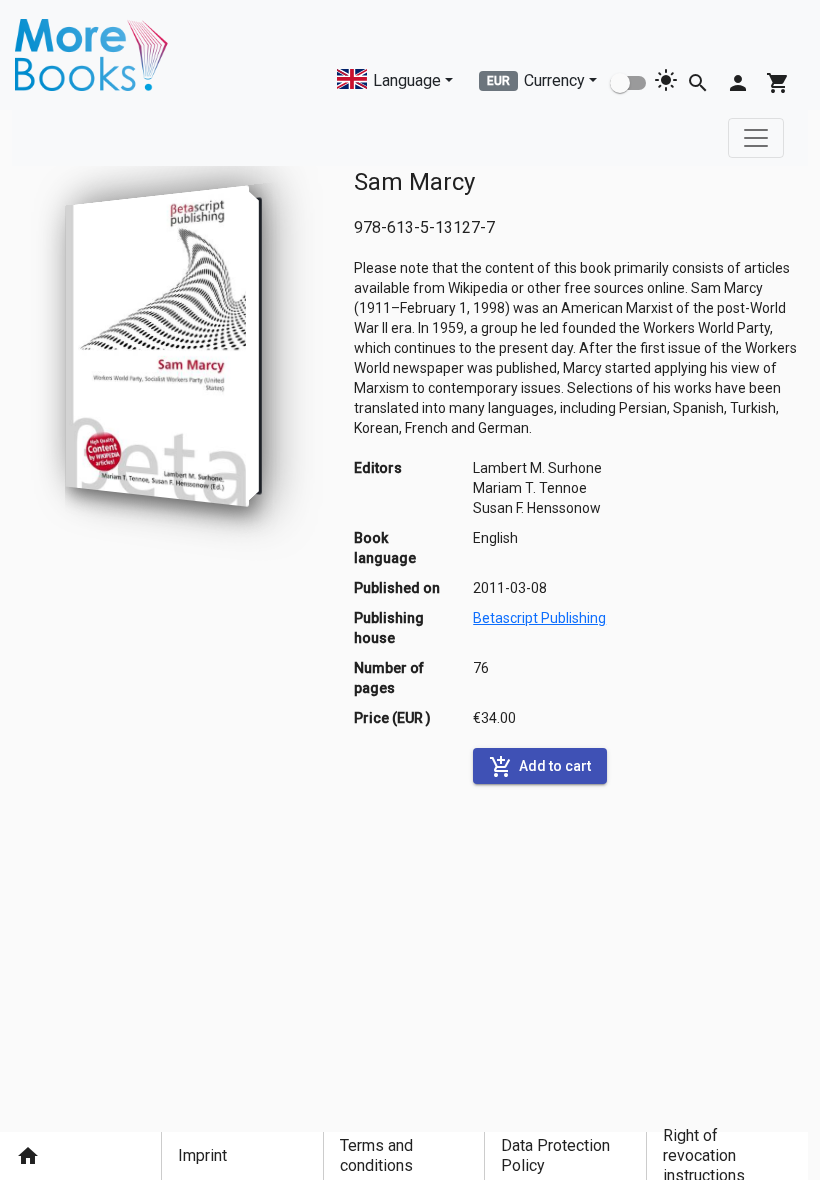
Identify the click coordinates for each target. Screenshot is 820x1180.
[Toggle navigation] (756, 138)
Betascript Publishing (539, 618)
